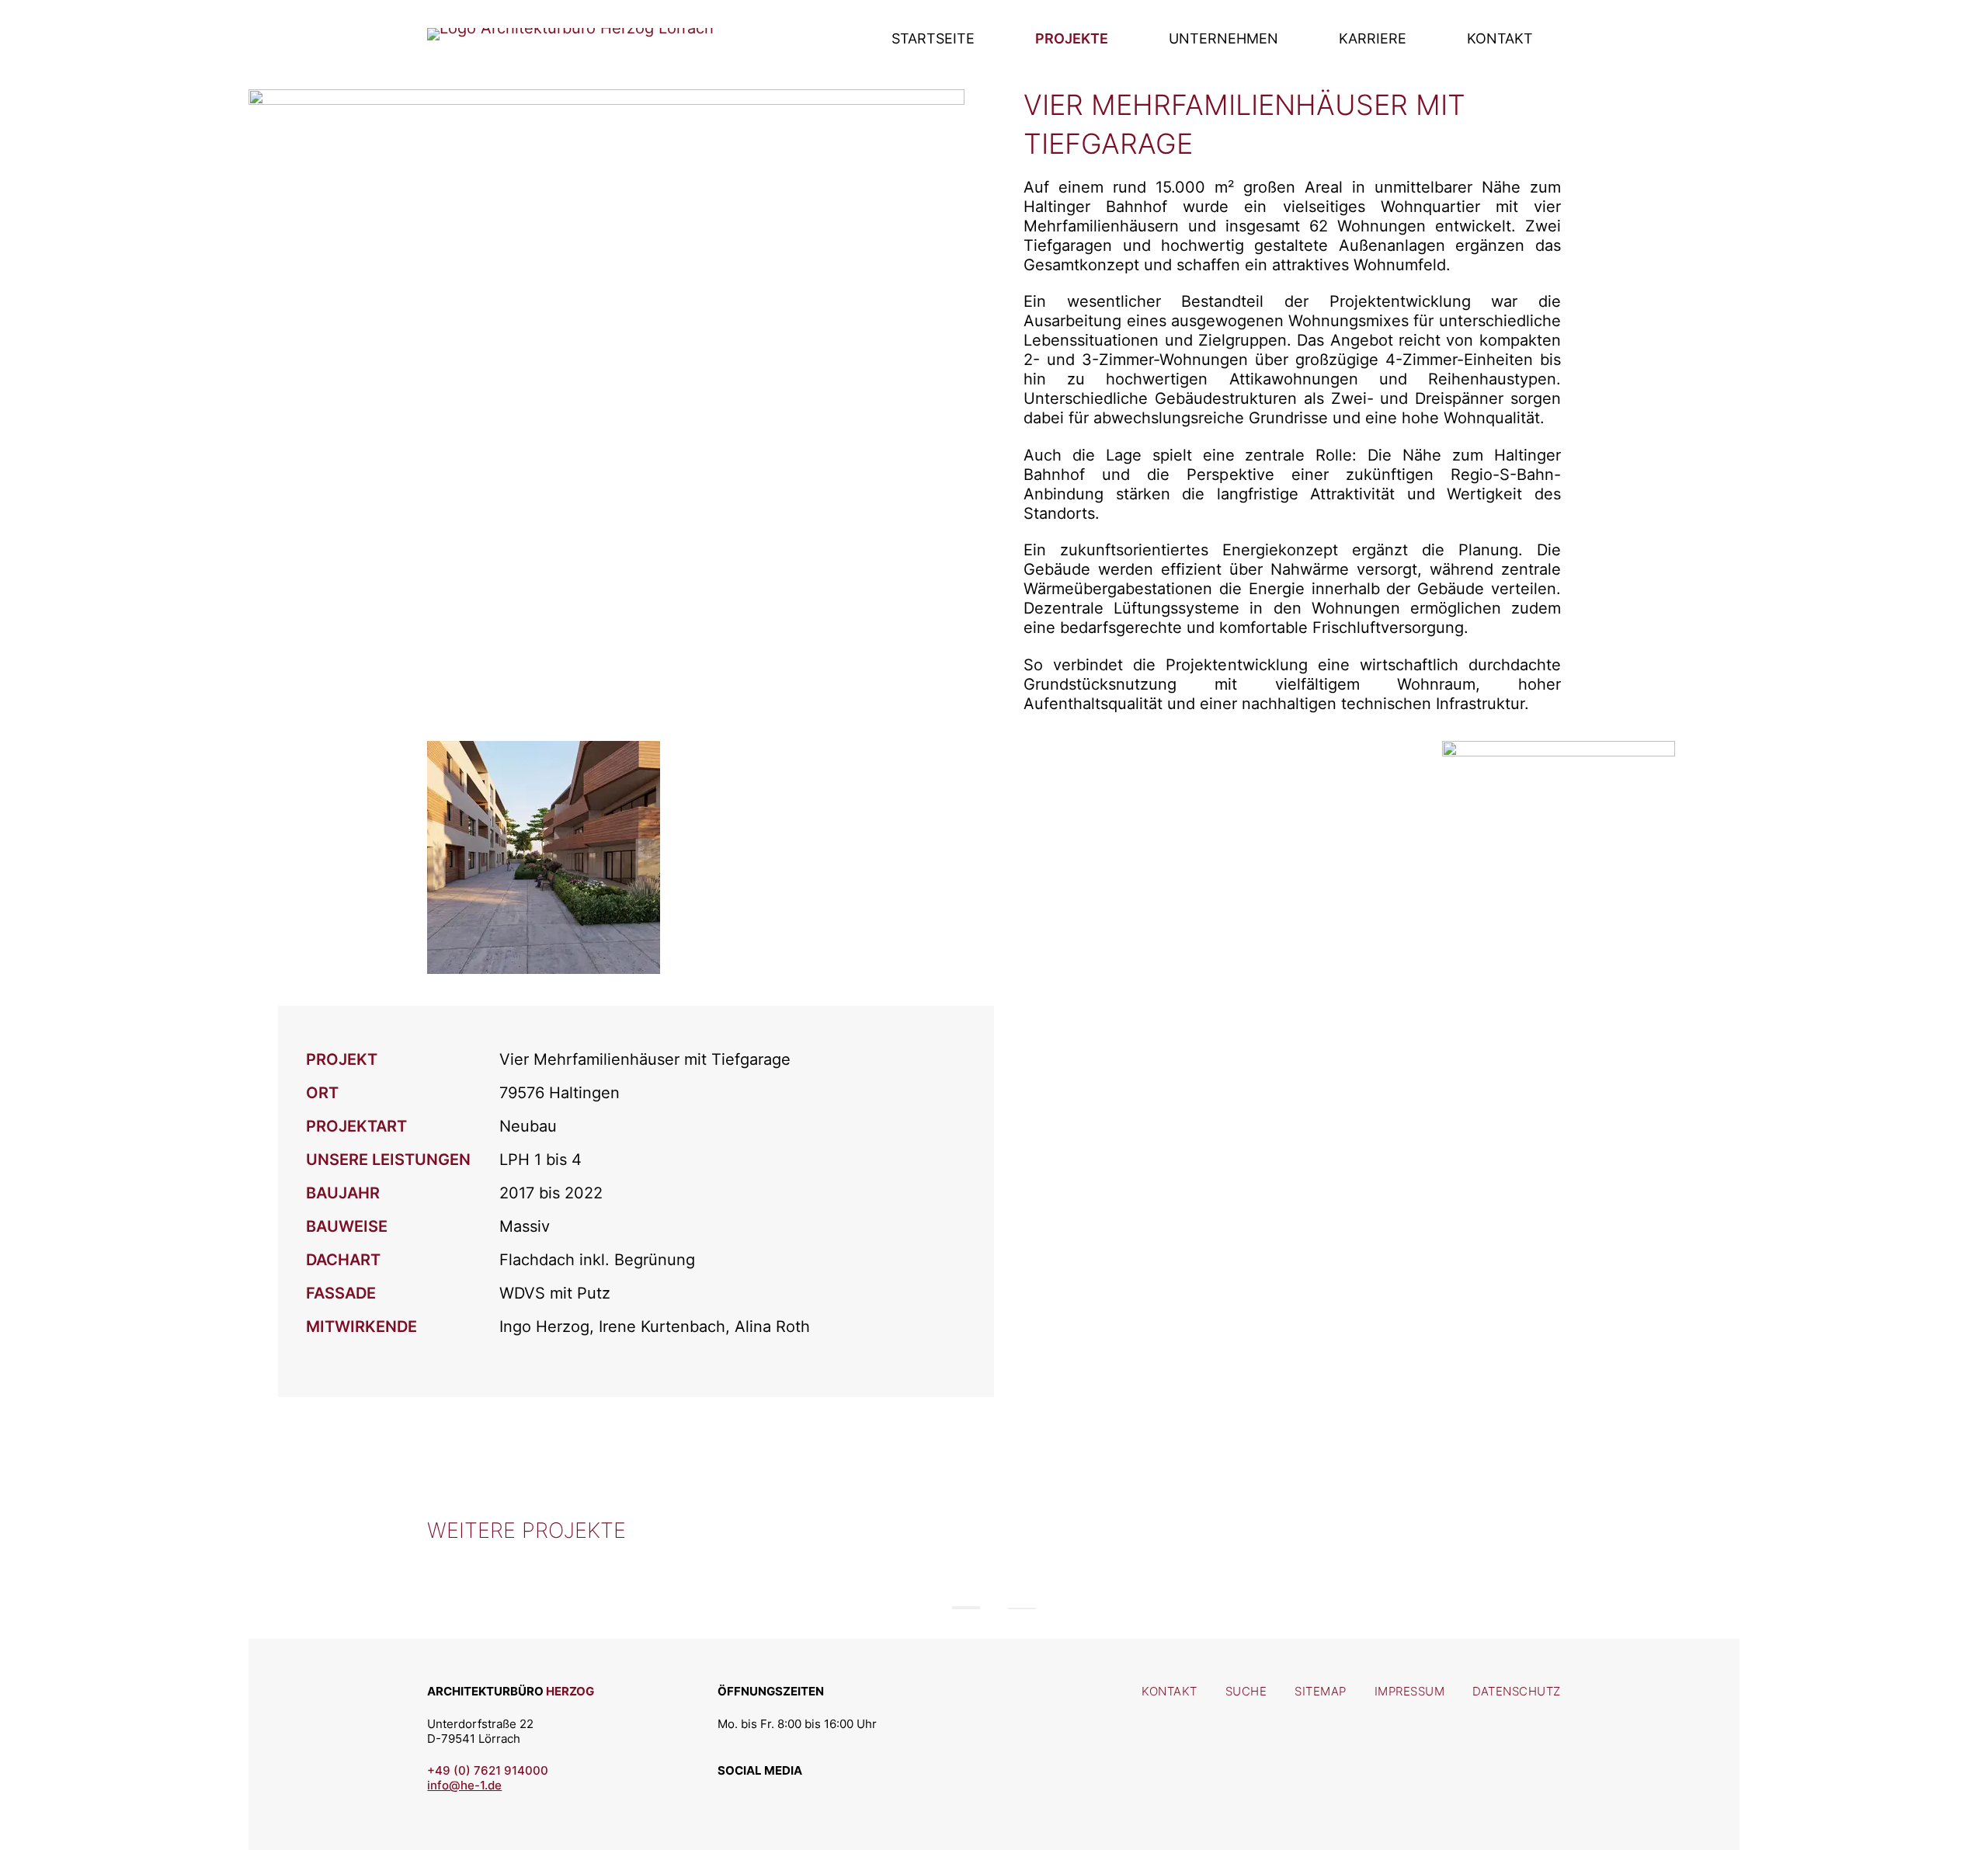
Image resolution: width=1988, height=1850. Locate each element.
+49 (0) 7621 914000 (488, 1770)
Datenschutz (1517, 1691)
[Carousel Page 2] (1022, 1608)
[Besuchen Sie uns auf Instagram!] (734, 1791)
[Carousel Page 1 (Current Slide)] (966, 1608)
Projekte (1072, 38)
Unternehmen (1223, 38)
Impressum (1410, 1691)
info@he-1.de (464, 1785)
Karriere (1373, 38)
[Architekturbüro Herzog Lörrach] (570, 28)
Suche (1246, 1691)
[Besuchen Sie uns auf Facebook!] (770, 1791)
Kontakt (1500, 38)
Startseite (933, 38)
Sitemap (1321, 1691)
